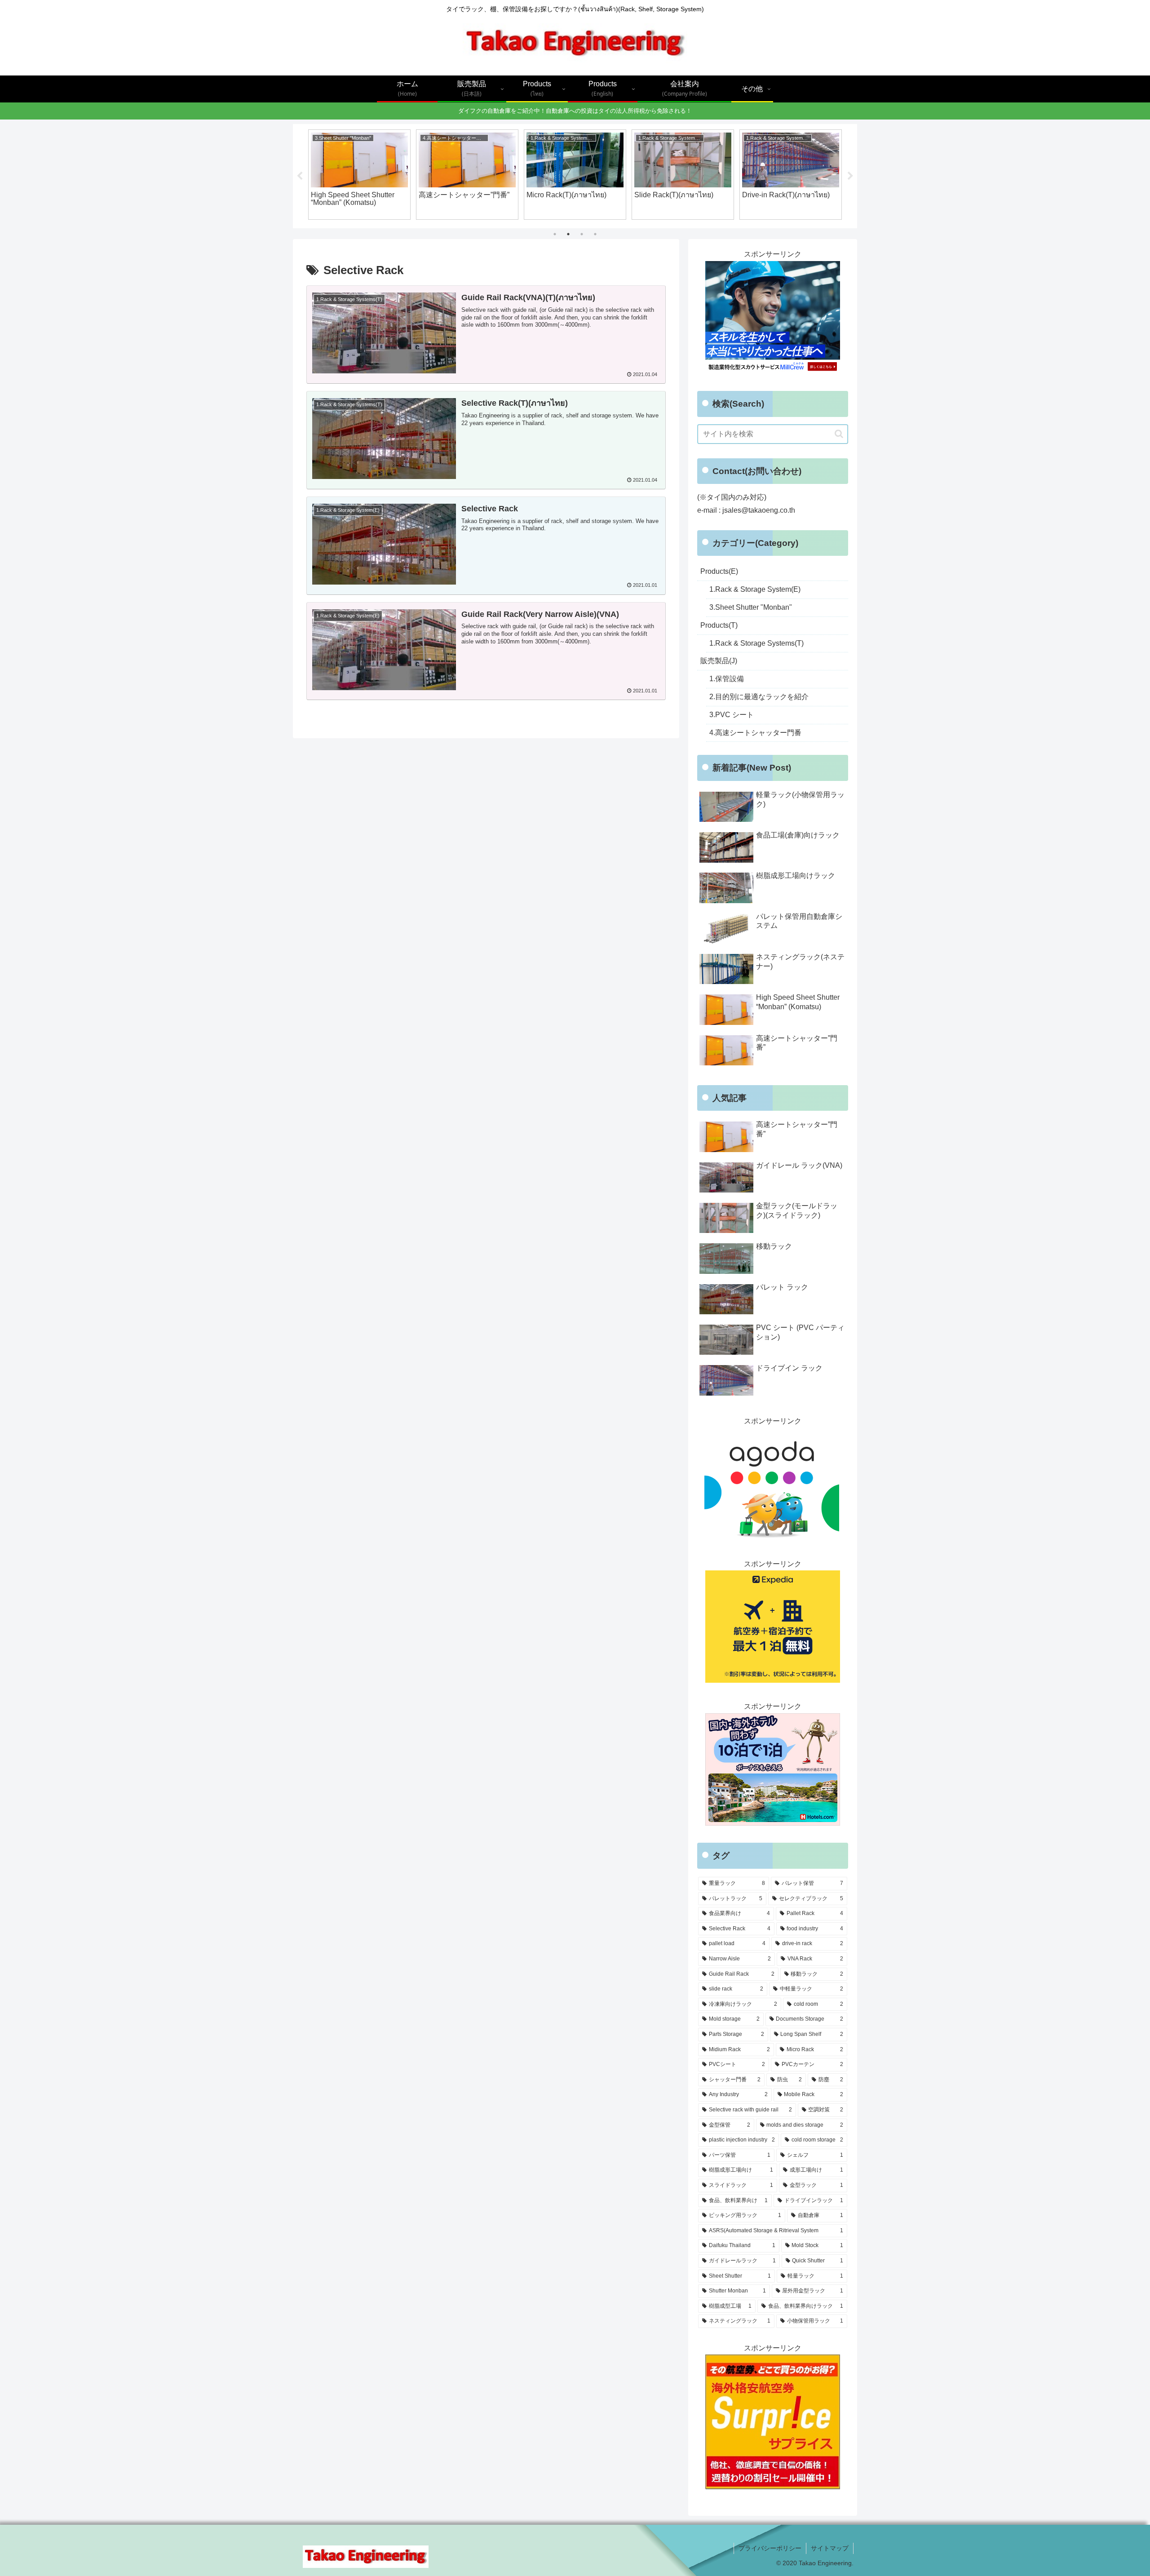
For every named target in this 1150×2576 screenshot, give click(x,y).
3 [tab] (582, 234)
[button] (839, 434)
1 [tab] (555, 234)
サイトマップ (830, 2548)
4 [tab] (595, 234)
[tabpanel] (359, 175)
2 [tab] (568, 234)
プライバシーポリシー (770, 2548)
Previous (300, 176)
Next (850, 176)
